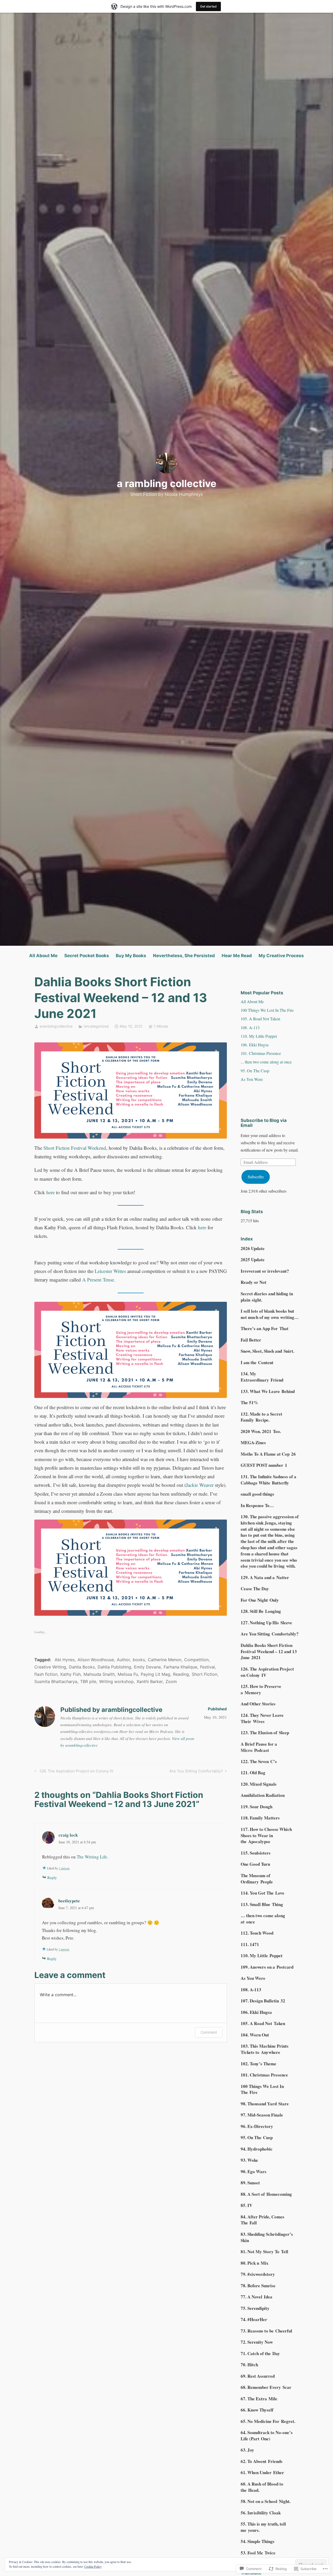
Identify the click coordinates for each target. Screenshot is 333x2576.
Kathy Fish (71, 1674)
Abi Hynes (65, 1660)
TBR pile (88, 1681)
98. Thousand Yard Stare (265, 2104)
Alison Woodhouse (96, 1660)
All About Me (43, 956)
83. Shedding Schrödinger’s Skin (267, 2237)
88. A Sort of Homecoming (266, 2194)
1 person (64, 1868)
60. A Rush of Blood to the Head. (262, 2487)
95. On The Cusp (255, 1071)
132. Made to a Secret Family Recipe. (261, 1417)
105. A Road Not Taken (260, 1019)
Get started (208, 6)
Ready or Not (254, 1282)
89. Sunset (250, 2183)
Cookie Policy (93, 2566)
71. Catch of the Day (260, 2353)
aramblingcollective (56, 1026)
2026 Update (253, 1248)
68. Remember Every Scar (266, 2387)
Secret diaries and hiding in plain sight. (267, 1297)
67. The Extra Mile (259, 2399)
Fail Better (251, 1340)
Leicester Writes (110, 1271)
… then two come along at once (263, 1919)
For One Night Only (260, 1600)
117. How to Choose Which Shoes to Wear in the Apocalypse (266, 1835)
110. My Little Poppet (259, 1036)
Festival (207, 1667)
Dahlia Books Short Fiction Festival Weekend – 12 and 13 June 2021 (269, 1651)
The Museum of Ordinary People (257, 1879)
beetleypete (69, 1901)
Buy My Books (131, 956)
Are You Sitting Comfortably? (196, 1772)
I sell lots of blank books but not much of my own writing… (270, 1314)
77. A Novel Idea (257, 2297)
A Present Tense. (99, 1280)
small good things (257, 1494)
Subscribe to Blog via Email (264, 1123)
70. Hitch (249, 2365)
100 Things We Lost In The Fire (267, 1010)
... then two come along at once (266, 1062)
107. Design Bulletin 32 (263, 2001)
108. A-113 (250, 1027)
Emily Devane (147, 1667)
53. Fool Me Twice (258, 2553)
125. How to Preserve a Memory (261, 1689)
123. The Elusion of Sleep (265, 1733)
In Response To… (257, 1505)
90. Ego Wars (254, 2171)
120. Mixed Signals (259, 1784)
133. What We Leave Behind (268, 1391)
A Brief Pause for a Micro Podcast (259, 1747)
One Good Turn (255, 1864)
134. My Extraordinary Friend (262, 1377)
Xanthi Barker (150, 1681)
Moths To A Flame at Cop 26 (268, 1454)
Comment (209, 2032)
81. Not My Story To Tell (264, 2252)
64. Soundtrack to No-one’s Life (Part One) (267, 2436)
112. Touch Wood (257, 1933)
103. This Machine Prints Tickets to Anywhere (265, 2049)
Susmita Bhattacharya (56, 1681)
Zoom (171, 1681)
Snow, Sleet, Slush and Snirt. (267, 1351)
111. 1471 (250, 1944)
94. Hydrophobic (257, 2149)
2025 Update (253, 1260)
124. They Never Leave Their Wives (262, 1718)
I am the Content (257, 1362)
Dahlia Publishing (114, 1667)
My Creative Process (281, 956)
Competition (196, 1660)
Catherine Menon (165, 1660)
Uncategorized (96, 1026)
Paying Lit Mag (155, 1674)
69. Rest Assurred (258, 2376)
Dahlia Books (82, 1667)
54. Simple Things (258, 2541)
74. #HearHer (254, 2319)
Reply (52, 1877)
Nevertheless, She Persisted (184, 956)
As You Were (252, 1079)
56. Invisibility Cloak (261, 2513)
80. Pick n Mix (255, 2263)
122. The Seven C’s (259, 1761)
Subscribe (256, 1177)
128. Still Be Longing (261, 1611)
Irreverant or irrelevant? (265, 1271)
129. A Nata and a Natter (265, 1577)
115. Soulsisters (256, 1853)
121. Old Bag (253, 1773)
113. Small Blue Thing (262, 1904)
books (139, 1660)
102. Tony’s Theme (258, 2064)
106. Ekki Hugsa (255, 1045)
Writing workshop (116, 1681)
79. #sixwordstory (258, 2274)
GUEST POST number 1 (264, 1465)
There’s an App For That (265, 1328)
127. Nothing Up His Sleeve (266, 1623)
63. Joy (247, 2450)
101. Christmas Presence (261, 1053)
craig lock (68, 1835)
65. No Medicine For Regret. (268, 2421)
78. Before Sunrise (258, 2286)
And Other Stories (258, 1704)
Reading (181, 1674)
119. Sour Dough (257, 1807)
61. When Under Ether (262, 2472)
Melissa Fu (128, 1674)
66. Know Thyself (257, 2410)
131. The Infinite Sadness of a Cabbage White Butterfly (268, 1480)
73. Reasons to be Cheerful (266, 2331)
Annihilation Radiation (263, 1795)
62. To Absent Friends (262, 2461)
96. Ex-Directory (257, 2126)
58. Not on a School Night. (266, 2501)
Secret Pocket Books (87, 956)
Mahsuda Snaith (99, 1674)
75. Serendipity (255, 2308)
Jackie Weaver (200, 1485)
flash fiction (46, 1674)
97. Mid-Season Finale (262, 2115)
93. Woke (249, 2160)
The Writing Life (92, 1857)
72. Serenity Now (257, 2342)
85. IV (246, 2205)
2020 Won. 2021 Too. (261, 1431)
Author (123, 1660)
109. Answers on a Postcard (267, 1967)
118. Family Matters (260, 1818)
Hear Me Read (237, 956)
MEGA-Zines (253, 1443)
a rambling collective (167, 483)
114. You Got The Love (262, 1893)
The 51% (249, 1402)
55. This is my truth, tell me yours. (263, 2527)
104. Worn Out (255, 2035)
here (50, 1192)
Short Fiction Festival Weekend (75, 1148)
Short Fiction (204, 1674)
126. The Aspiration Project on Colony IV (73, 1772)
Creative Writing (50, 1667)
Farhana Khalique (180, 1667)
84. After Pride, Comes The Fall (262, 2220)
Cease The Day (255, 1589)
